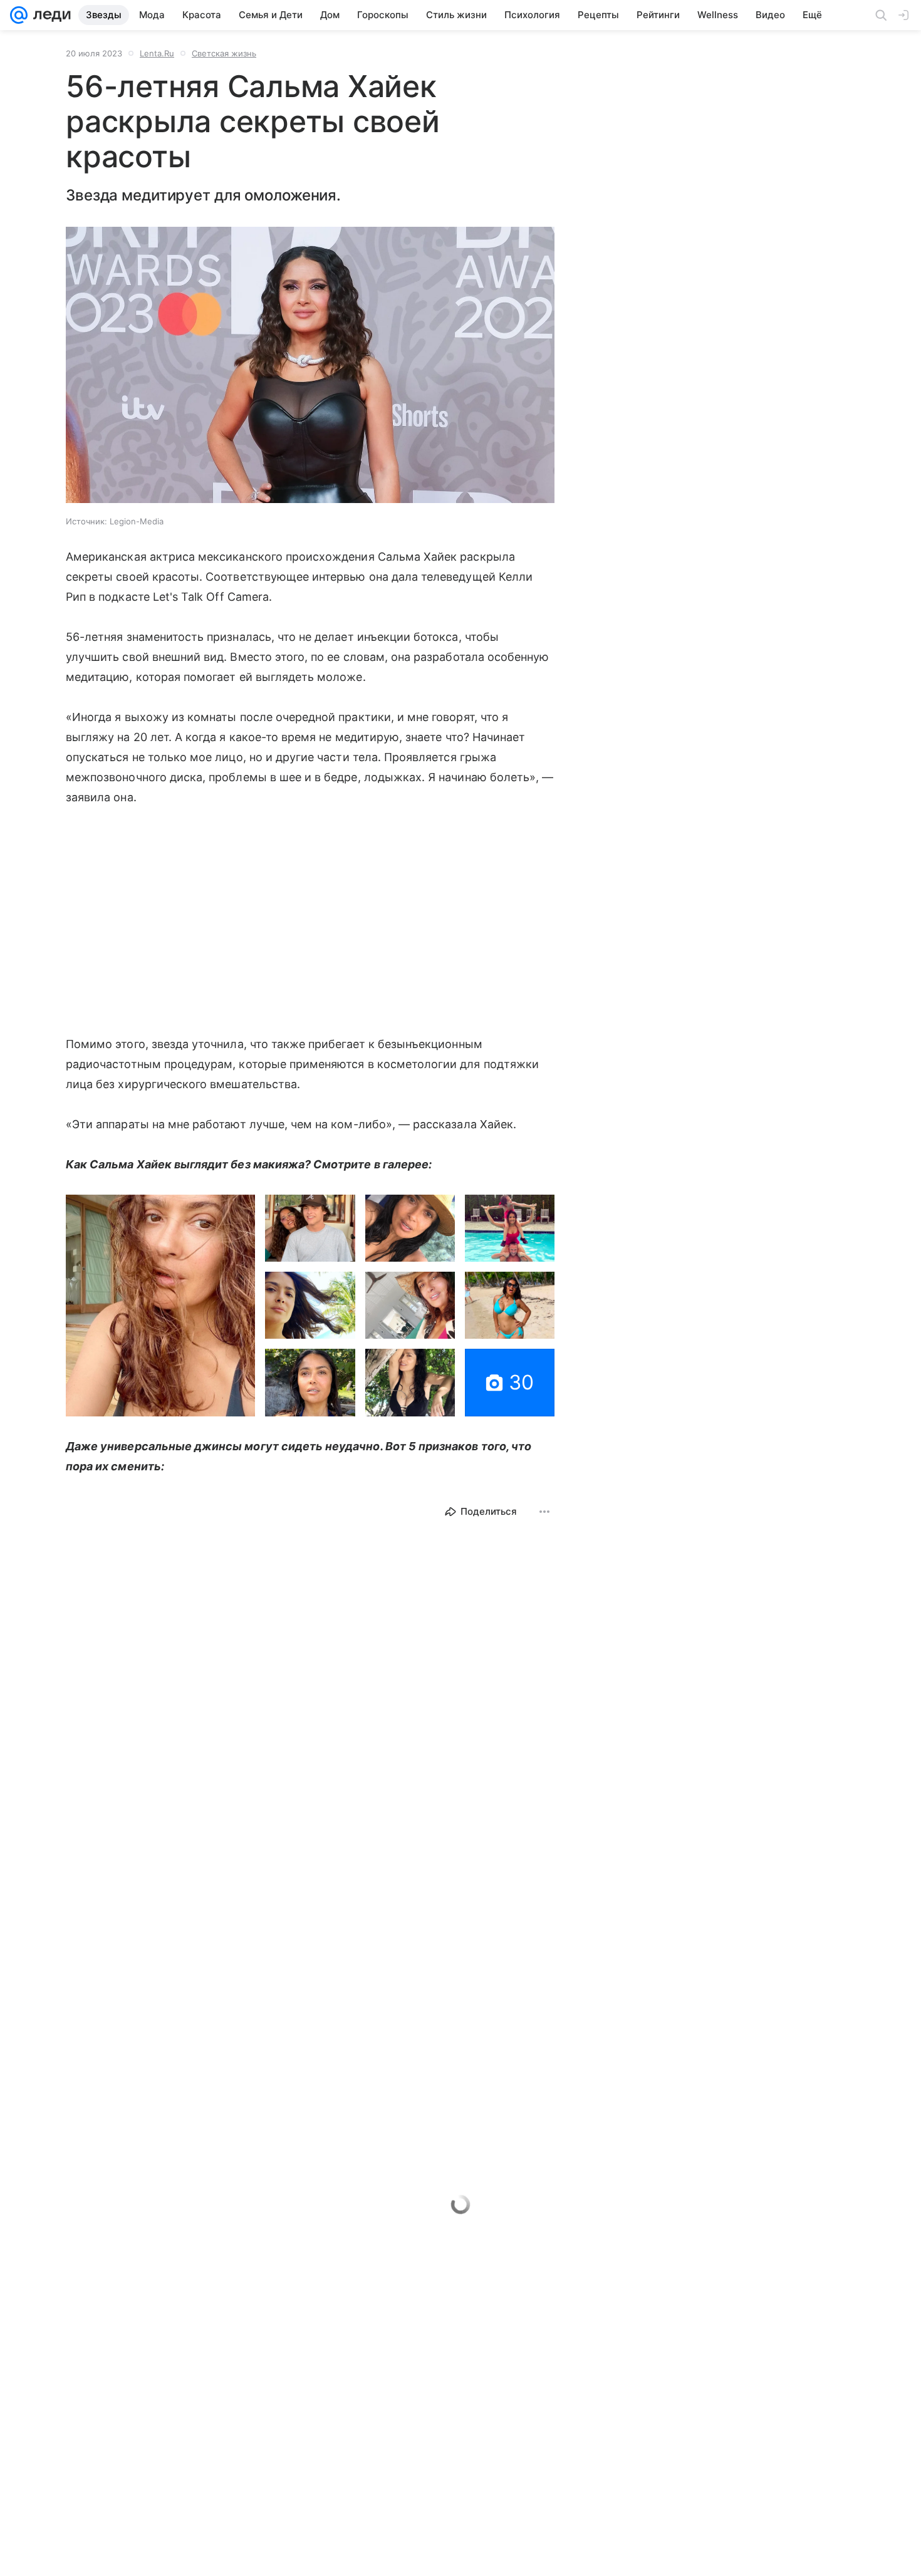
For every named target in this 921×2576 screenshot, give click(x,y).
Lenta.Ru (157, 53)
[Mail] (19, 15)
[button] (310, 366)
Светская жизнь (224, 53)
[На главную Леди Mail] (49, 15)
